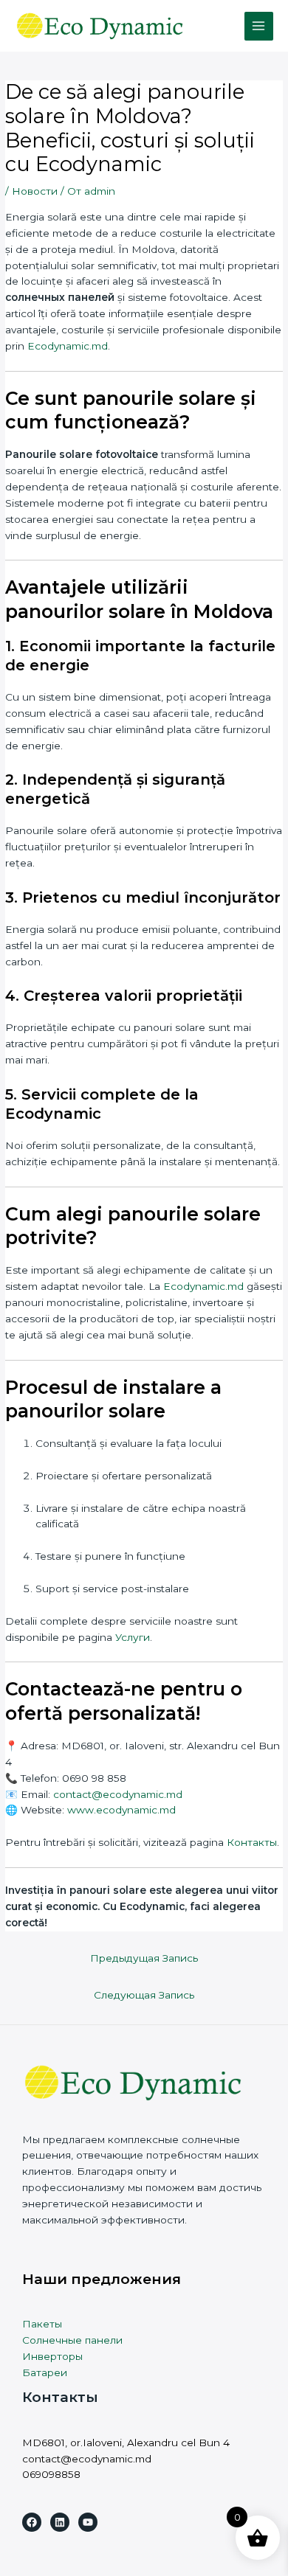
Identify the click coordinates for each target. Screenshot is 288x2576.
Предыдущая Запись (144, 1958)
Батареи (45, 2372)
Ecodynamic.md (68, 346)
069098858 (51, 2474)
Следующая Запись (144, 1995)
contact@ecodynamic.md (87, 2459)
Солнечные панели (72, 2340)
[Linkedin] (60, 2522)
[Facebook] (32, 2522)
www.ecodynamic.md (121, 1810)
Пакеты (42, 2324)
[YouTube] (88, 2522)
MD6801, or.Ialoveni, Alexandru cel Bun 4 (126, 2443)
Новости (35, 191)
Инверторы (52, 2356)
